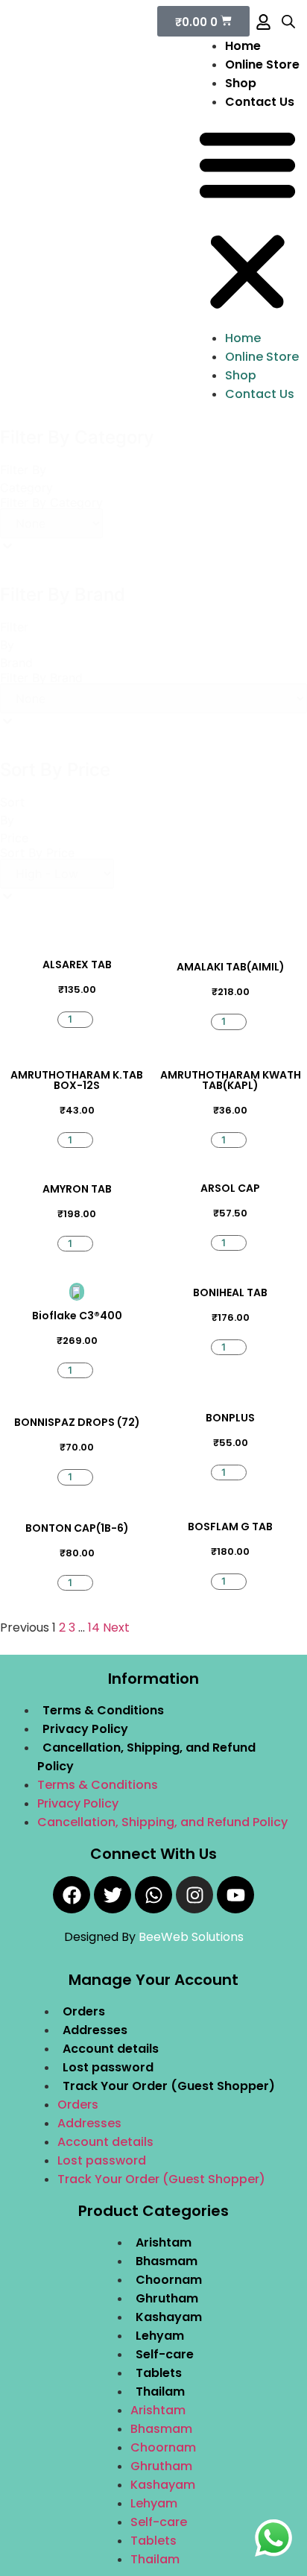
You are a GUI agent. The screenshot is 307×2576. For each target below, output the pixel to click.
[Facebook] (72, 1895)
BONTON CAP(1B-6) (77, 1528)
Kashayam (169, 2317)
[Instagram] (194, 1895)
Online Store (262, 64)
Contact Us (260, 102)
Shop (241, 83)
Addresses (95, 2030)
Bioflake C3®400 (77, 1316)
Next (116, 1628)
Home (243, 46)
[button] (247, 220)
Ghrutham (167, 2298)
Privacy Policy (85, 1729)
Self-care (165, 2354)
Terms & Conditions (103, 1710)
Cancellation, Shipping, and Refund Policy (162, 1822)
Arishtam (164, 2242)
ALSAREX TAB (77, 965)
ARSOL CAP (230, 1188)
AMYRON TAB (77, 1189)
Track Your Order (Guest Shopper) (169, 2086)
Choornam (169, 2280)
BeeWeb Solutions (191, 1937)
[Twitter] (113, 1895)
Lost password (108, 2067)
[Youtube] (235, 1895)
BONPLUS (230, 1418)
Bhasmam (167, 2261)
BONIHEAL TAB (230, 1292)
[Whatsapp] (153, 1895)
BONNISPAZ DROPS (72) (77, 1422)
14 (94, 1628)
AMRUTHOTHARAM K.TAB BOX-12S (77, 1080)
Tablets (159, 2373)
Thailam (160, 2392)
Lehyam (160, 2336)
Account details (111, 2049)
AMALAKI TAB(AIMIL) (231, 967)
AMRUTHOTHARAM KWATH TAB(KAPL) (231, 1080)
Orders (84, 2011)
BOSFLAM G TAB (230, 1527)
